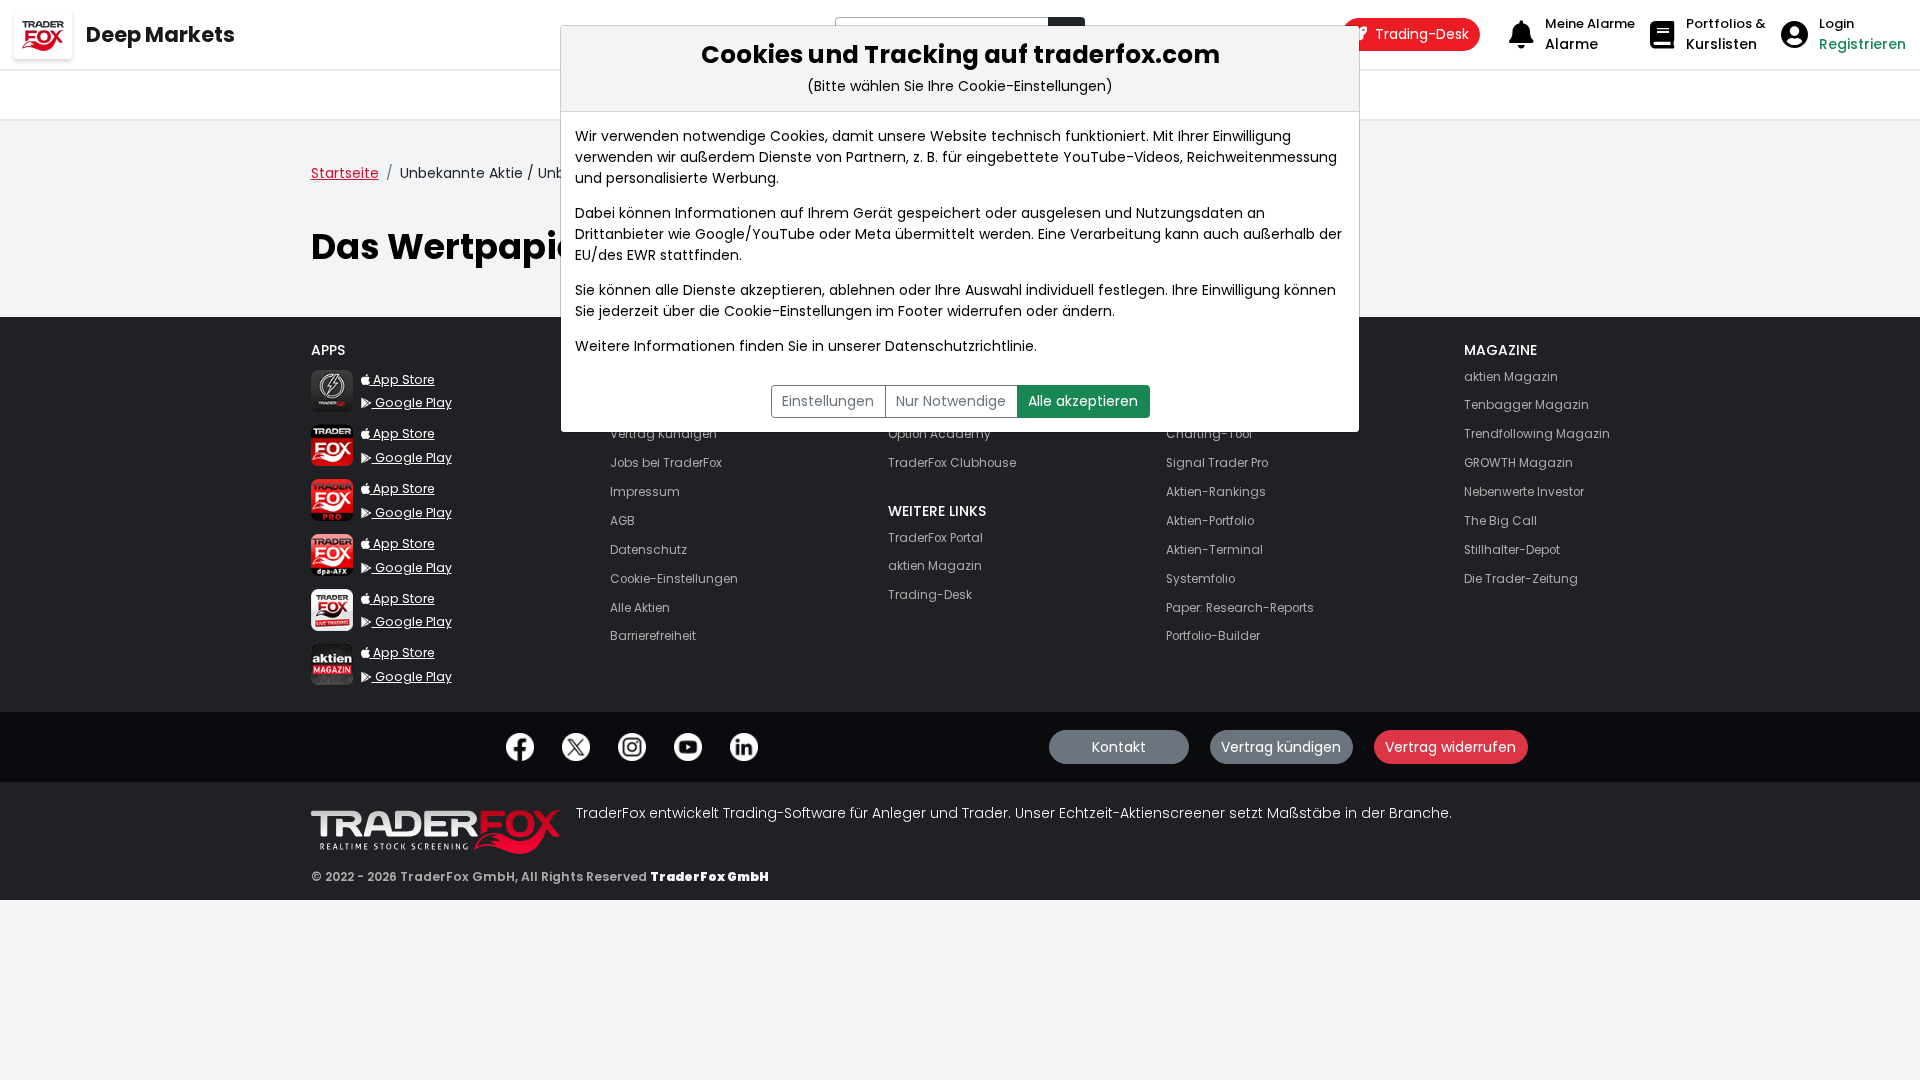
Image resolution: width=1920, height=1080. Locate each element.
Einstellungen (828, 401)
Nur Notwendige (951, 401)
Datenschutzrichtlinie (959, 346)
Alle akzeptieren (1083, 401)
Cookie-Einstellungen (798, 311)
